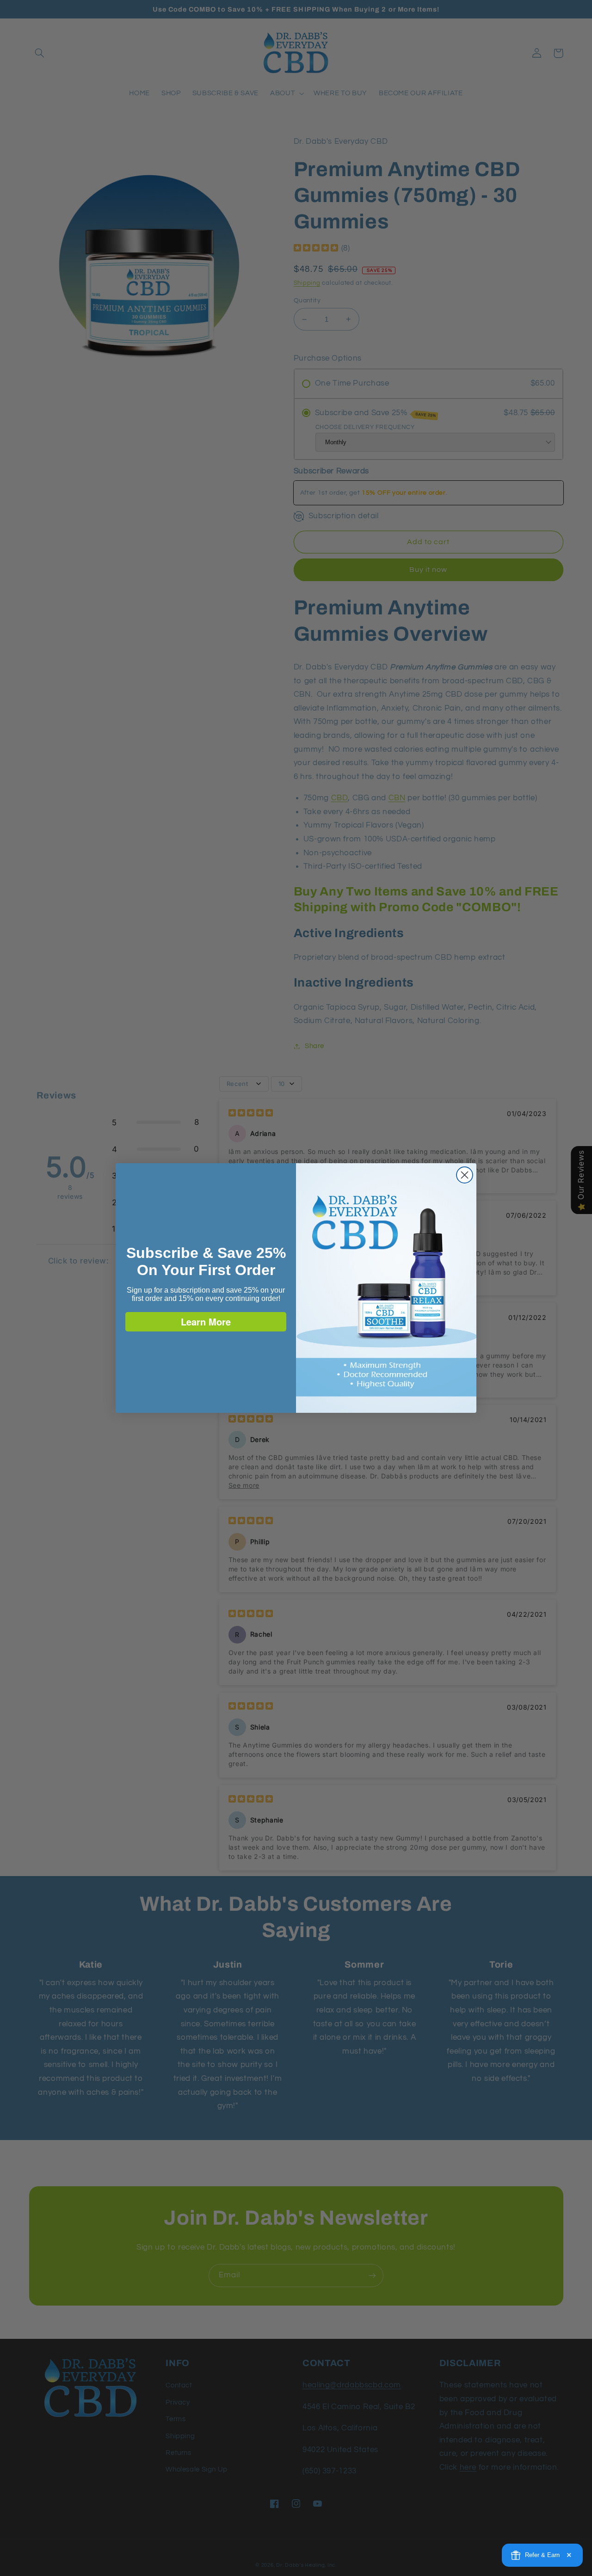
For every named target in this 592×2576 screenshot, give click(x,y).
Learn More (206, 1322)
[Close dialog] (465, 1175)
